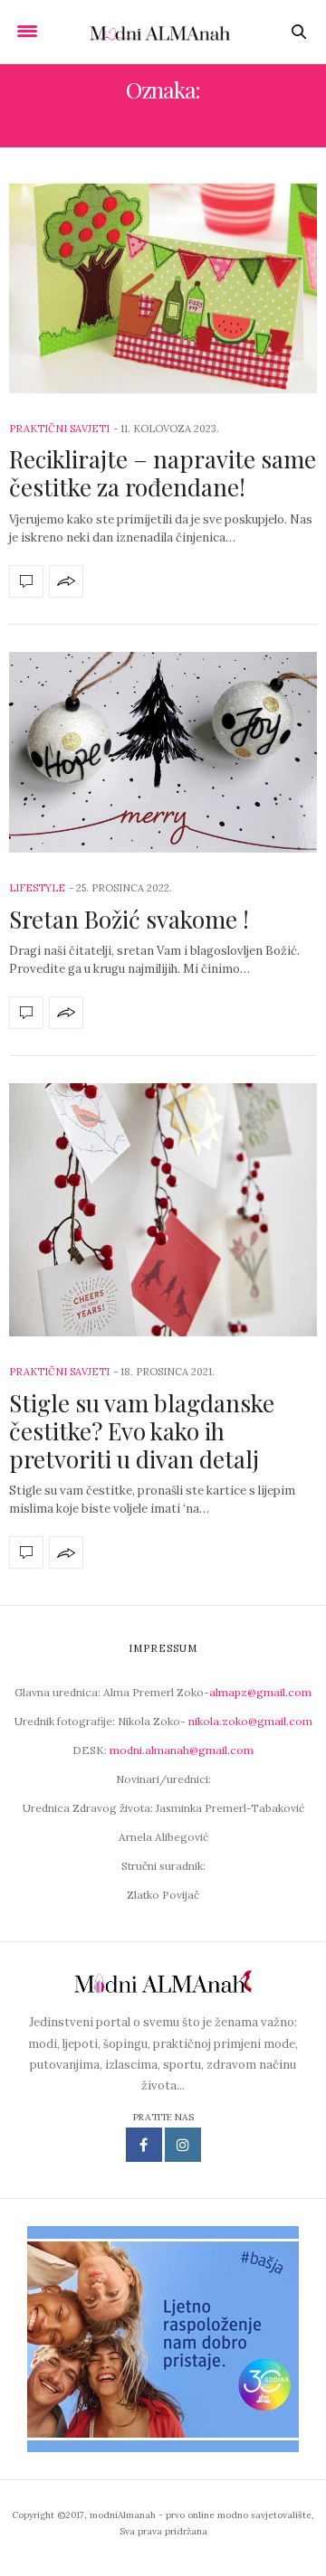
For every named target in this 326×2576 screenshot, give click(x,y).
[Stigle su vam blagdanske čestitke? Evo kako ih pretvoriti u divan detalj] (163, 1210)
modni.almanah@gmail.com (182, 1750)
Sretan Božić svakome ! (129, 919)
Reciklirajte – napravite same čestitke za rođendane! (163, 473)
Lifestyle (37, 888)
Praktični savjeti (59, 429)
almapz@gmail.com (260, 1692)
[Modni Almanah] (163, 32)
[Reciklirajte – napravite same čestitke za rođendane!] (163, 288)
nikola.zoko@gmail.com (250, 1721)
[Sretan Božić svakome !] (163, 753)
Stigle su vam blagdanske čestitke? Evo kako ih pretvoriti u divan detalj (142, 1431)
